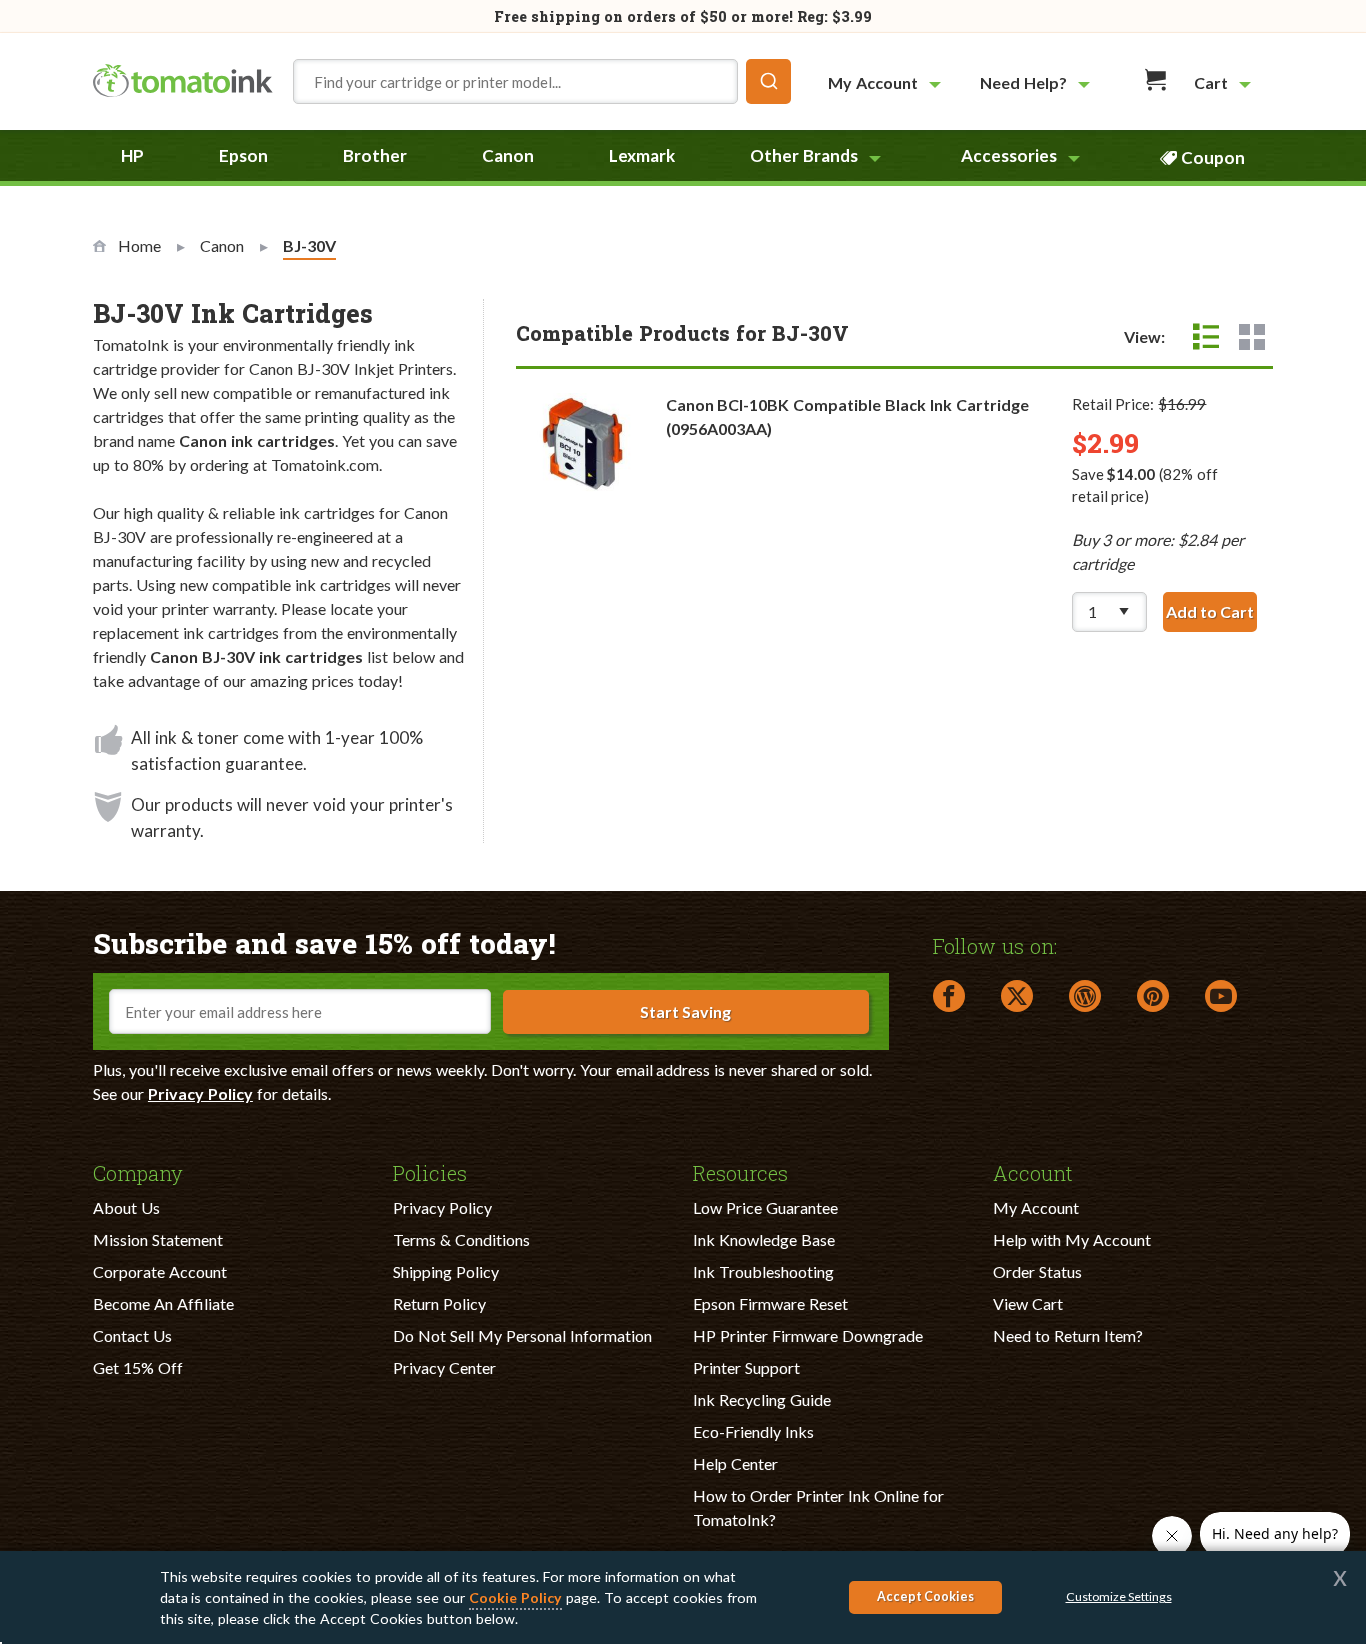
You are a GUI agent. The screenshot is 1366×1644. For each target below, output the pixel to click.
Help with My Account (1072, 1239)
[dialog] (683, 1597)
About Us (126, 1207)
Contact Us (132, 1335)
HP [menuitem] (132, 155)
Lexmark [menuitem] (642, 155)
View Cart (1028, 1303)
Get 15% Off (138, 1367)
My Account (1036, 1207)
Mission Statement (158, 1239)
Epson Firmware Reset (770, 1303)
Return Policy (439, 1303)
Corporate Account (160, 1271)
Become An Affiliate (163, 1303)
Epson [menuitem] (243, 155)
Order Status (1037, 1271)
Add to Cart (1211, 611)
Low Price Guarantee (765, 1207)
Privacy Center (444, 1367)
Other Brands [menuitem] (804, 155)
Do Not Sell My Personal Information (522, 1335)
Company (138, 1172)
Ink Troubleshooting (763, 1271)
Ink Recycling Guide (762, 1399)
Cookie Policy (515, 1597)
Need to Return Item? (1068, 1335)
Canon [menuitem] (508, 155)
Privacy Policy (200, 1093)
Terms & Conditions (461, 1239)
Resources (740, 1172)
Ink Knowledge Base (764, 1239)
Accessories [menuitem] (1009, 155)
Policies (430, 1172)
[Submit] (768, 81)
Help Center (735, 1463)
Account (1033, 1172)
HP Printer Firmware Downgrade (808, 1335)
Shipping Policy (446, 1271)
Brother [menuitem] (375, 155)
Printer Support (746, 1367)
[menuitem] (887, 82)
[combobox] (542, 81)
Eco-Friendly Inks (753, 1431)
